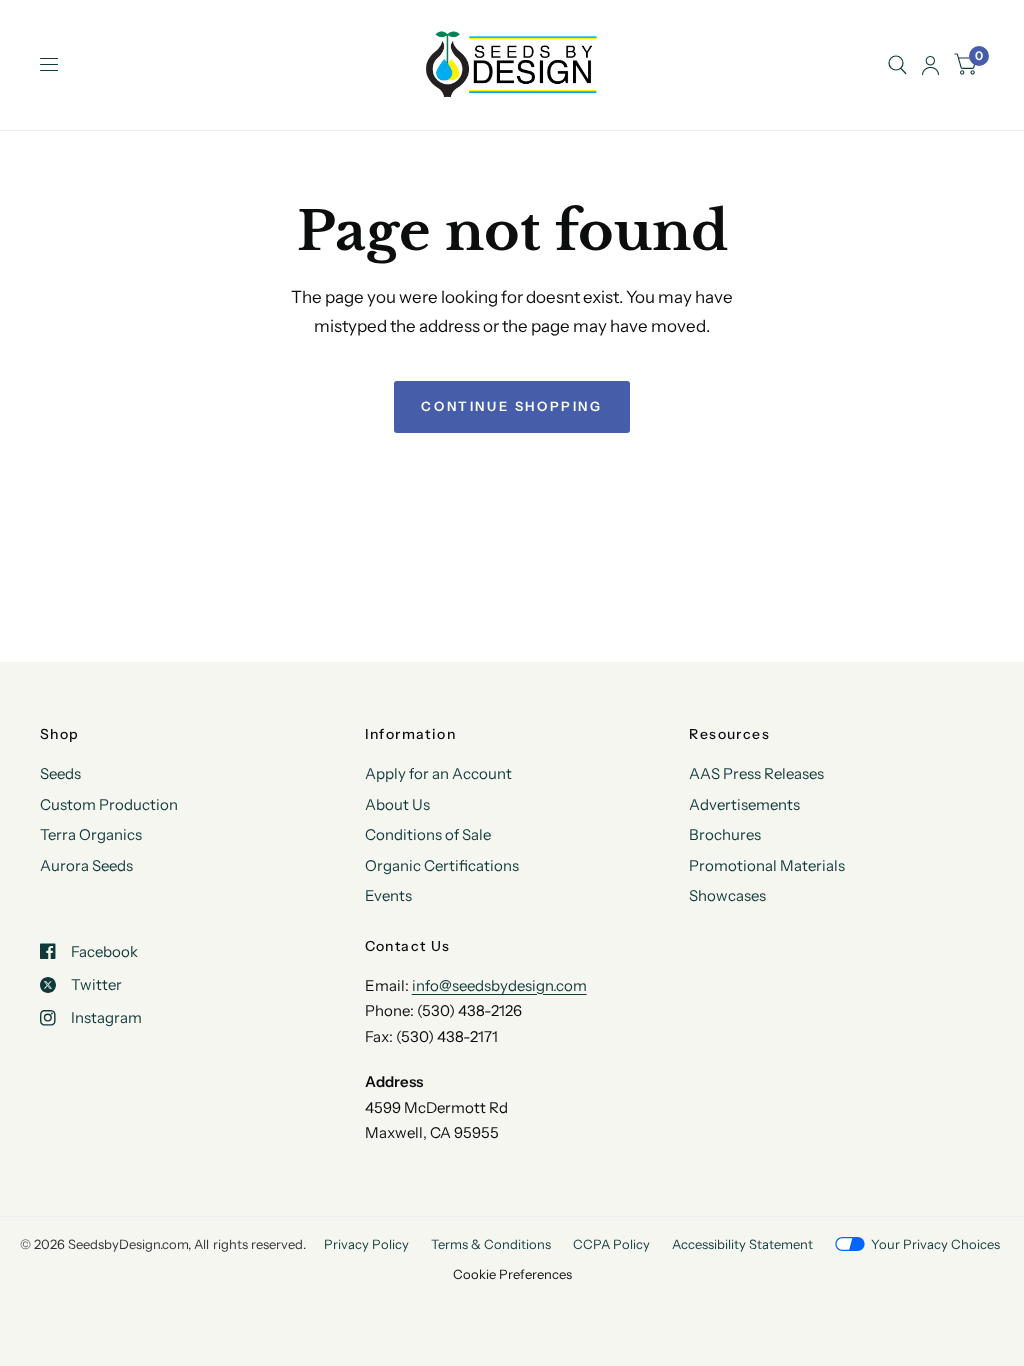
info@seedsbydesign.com (499, 985)
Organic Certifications (442, 865)
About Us (397, 804)
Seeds (60, 773)
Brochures (725, 834)
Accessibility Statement (742, 1244)
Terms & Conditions (491, 1244)
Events (388, 895)
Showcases (727, 895)
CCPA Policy (611, 1244)
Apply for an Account (438, 773)
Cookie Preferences (512, 1274)
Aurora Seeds (86, 865)
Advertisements (744, 804)
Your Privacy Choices (935, 1244)
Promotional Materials (767, 865)
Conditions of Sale (428, 834)
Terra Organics (91, 834)
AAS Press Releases (756, 773)
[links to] (930, 65)
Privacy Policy (366, 1244)
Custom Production (109, 804)
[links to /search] (897, 65)
